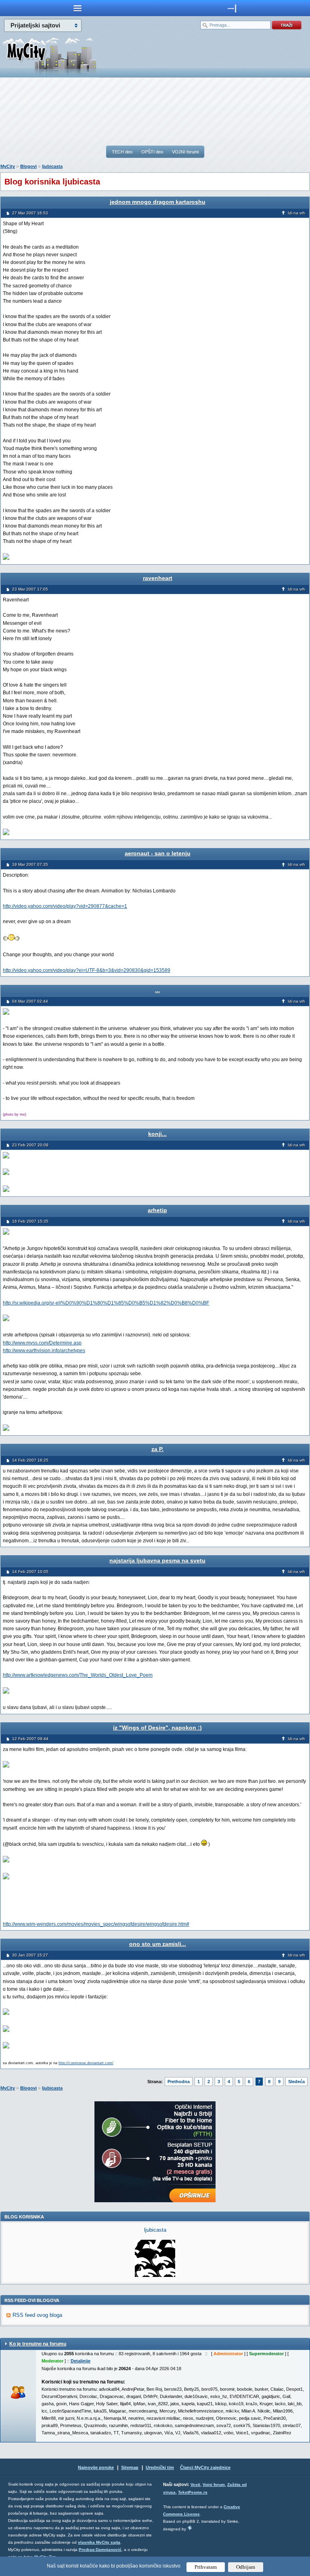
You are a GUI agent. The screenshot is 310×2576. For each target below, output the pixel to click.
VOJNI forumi (185, 152)
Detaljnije (81, 2361)
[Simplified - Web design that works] (190, 2528)
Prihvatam (206, 2567)
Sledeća (296, 2082)
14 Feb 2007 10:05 (30, 1572)
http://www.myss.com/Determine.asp (42, 1343)
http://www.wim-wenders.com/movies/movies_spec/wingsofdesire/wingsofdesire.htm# (96, 1924)
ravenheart (158, 578)
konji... (157, 1134)
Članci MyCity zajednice (205, 2467)
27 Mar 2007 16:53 (30, 213)
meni (77, 8)
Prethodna (179, 2082)
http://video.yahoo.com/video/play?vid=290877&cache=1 (65, 906)
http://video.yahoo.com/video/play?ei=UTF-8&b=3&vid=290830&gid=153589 (87, 970)
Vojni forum (214, 2485)
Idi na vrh (296, 213)
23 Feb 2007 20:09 (30, 1145)
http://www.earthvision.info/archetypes (44, 1351)
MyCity (8, 166)
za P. (157, 1449)
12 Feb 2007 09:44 (30, 1739)
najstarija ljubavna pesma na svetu (157, 1560)
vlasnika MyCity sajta (99, 2542)
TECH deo (122, 152)
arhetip (157, 1210)
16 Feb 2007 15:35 (30, 1221)
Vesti (195, 2485)
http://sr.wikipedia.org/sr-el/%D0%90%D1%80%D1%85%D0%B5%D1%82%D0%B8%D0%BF (106, 1303)
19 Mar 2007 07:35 (30, 864)
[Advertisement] (155, 111)
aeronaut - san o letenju (158, 853)
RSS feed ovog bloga (37, 2315)
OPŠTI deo (152, 152)
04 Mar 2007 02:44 (30, 1001)
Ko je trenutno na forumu (38, 2344)
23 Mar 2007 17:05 (30, 589)
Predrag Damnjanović (100, 2550)
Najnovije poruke (96, 2467)
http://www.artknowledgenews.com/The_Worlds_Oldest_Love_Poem (78, 1675)
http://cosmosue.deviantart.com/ (86, 2063)
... (157, 990)
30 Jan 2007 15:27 (30, 1955)
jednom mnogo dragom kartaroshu (158, 202)
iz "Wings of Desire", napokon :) (157, 1728)
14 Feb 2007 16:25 (30, 1460)
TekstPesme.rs (193, 2492)
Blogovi (28, 166)
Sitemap (130, 2467)
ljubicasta (52, 166)
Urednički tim (160, 2467)
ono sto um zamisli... (158, 1944)
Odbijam (246, 2567)
